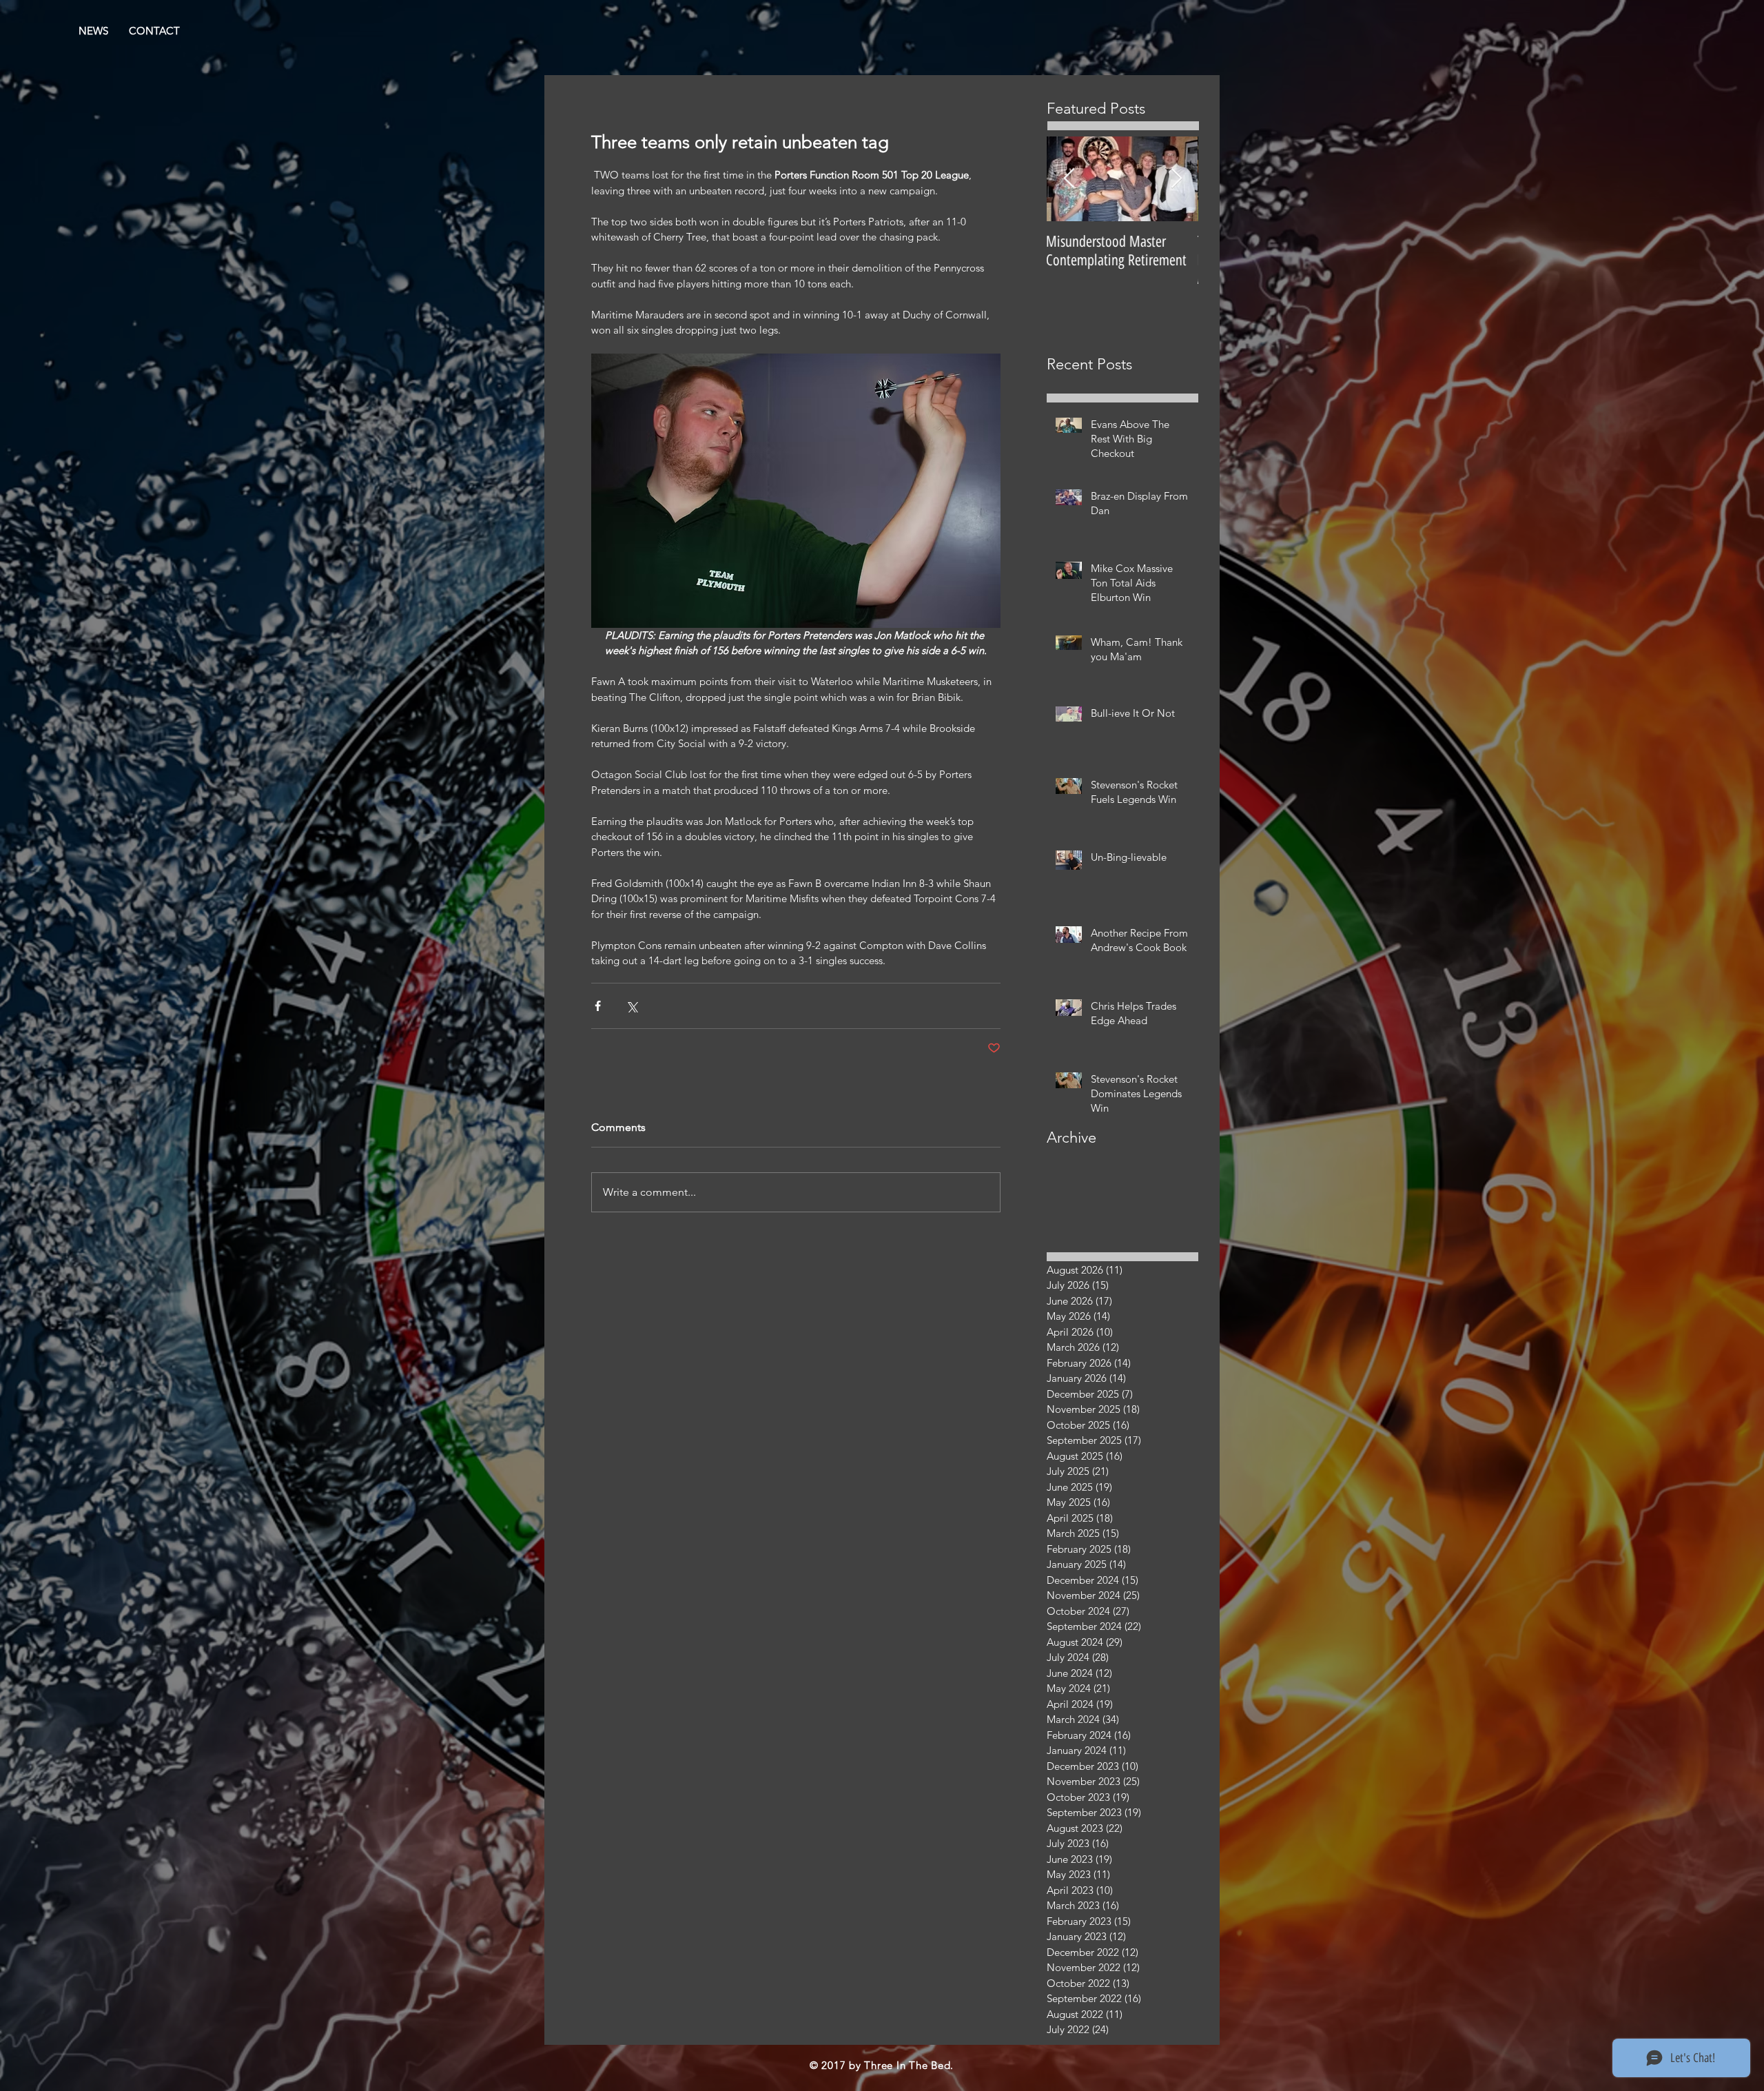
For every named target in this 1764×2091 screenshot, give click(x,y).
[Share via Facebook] (598, 1006)
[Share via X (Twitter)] (632, 1006)
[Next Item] (1176, 179)
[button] (154, 31)
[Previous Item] (1069, 179)
